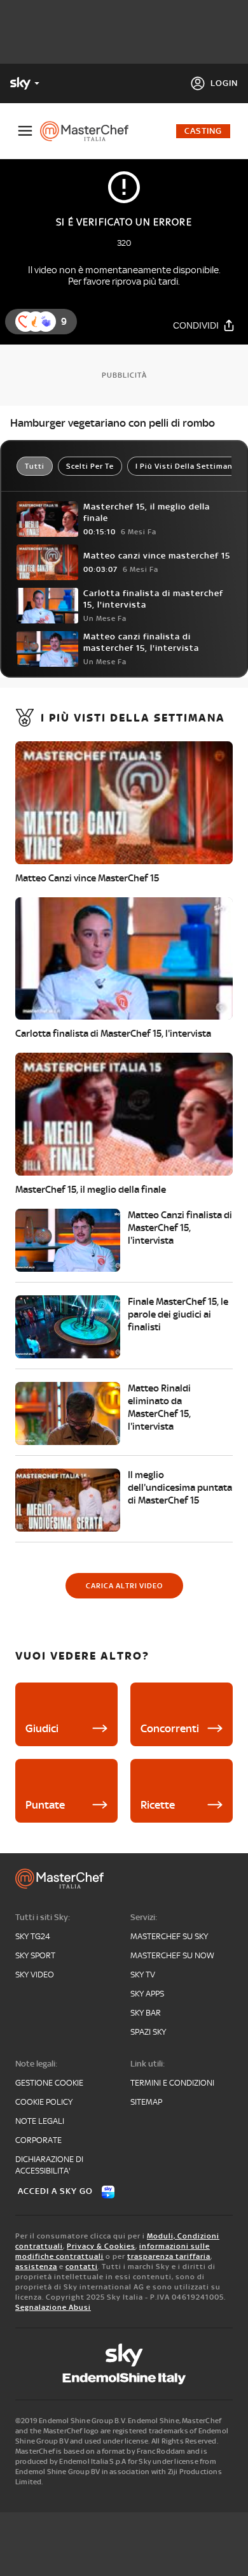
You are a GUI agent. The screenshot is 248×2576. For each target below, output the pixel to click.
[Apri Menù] (25, 131)
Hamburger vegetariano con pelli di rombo (113, 423)
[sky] (124, 2355)
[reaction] (46, 322)
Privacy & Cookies (101, 2246)
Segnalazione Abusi (53, 2307)
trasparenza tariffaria (169, 2256)
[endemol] (124, 2379)
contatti (82, 2266)
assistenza (36, 2266)
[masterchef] (89, 131)
